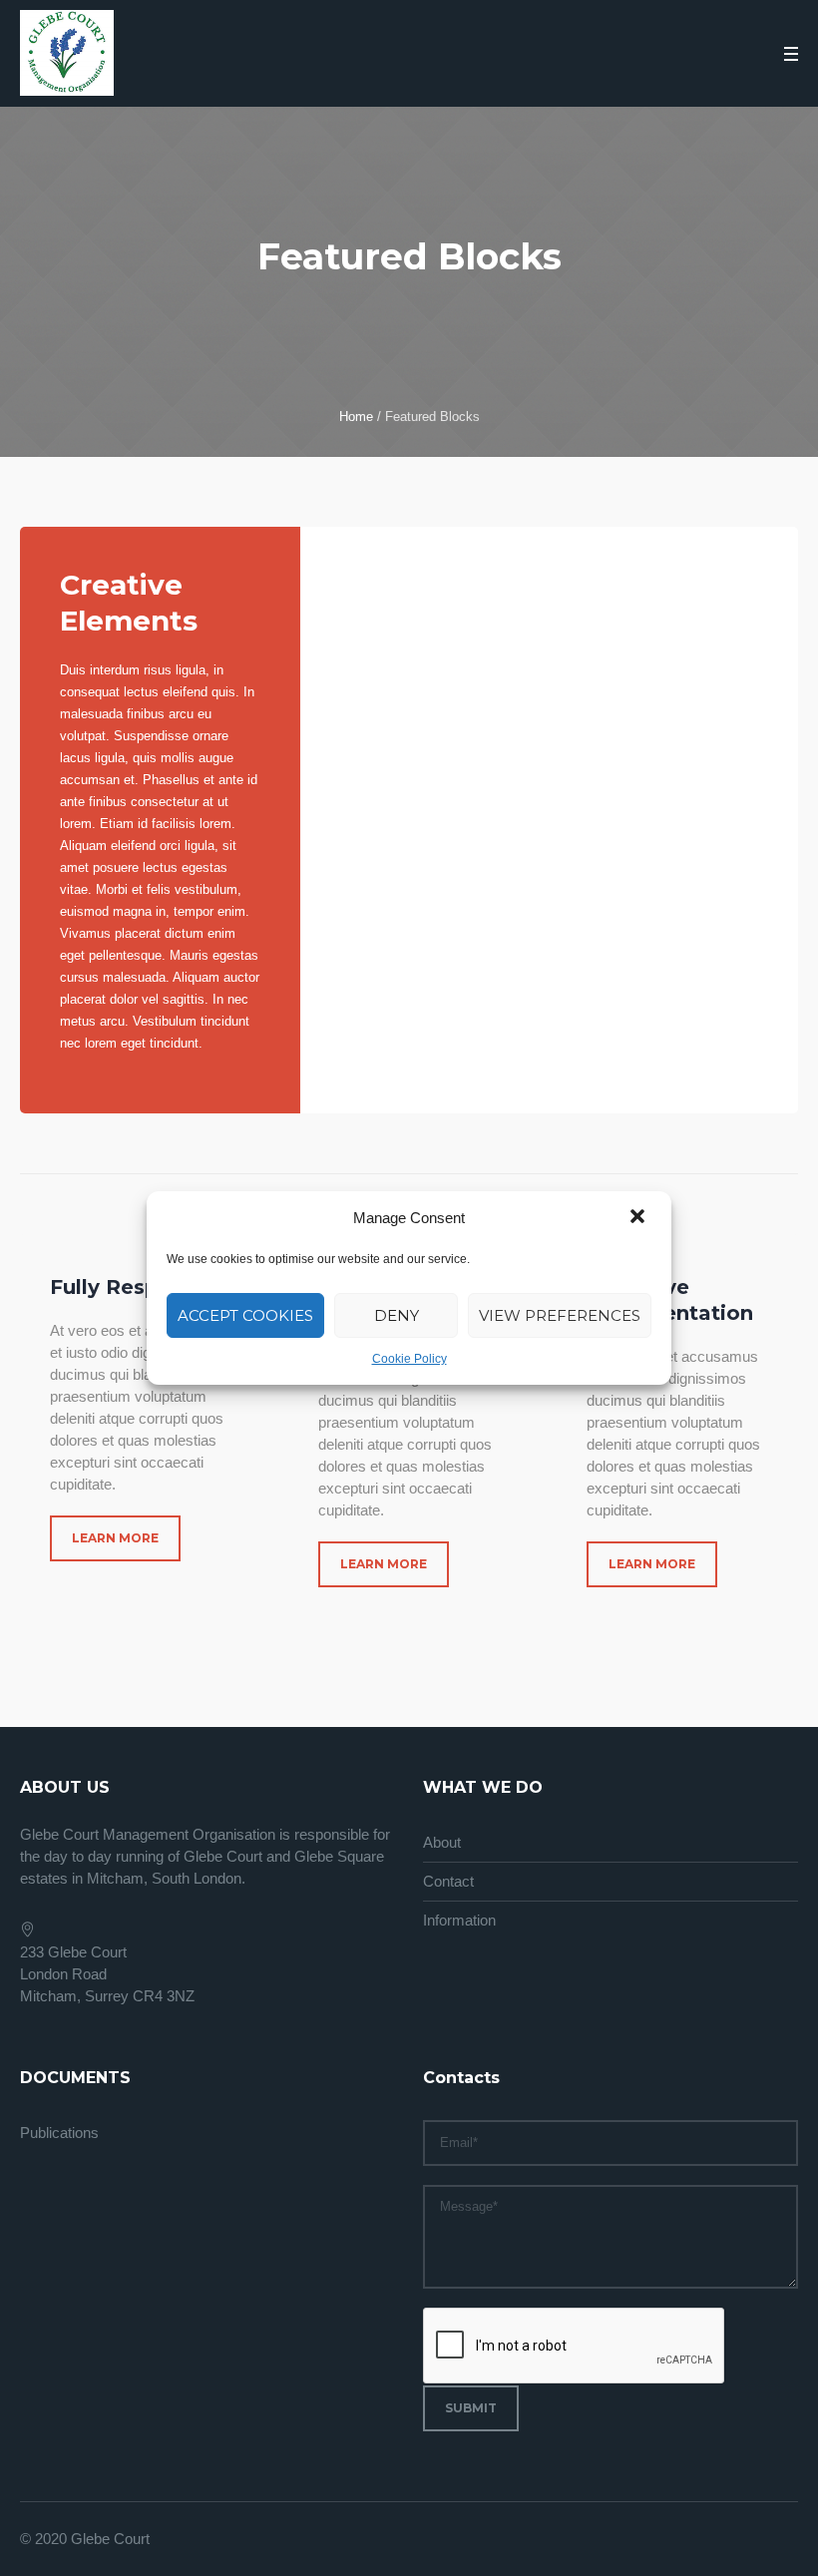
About (442, 1842)
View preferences (560, 1315)
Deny (397, 1315)
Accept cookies (245, 1315)
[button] (639, 1218)
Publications (59, 2133)
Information (459, 1920)
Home (356, 417)
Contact (448, 1881)
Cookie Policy (409, 1359)
